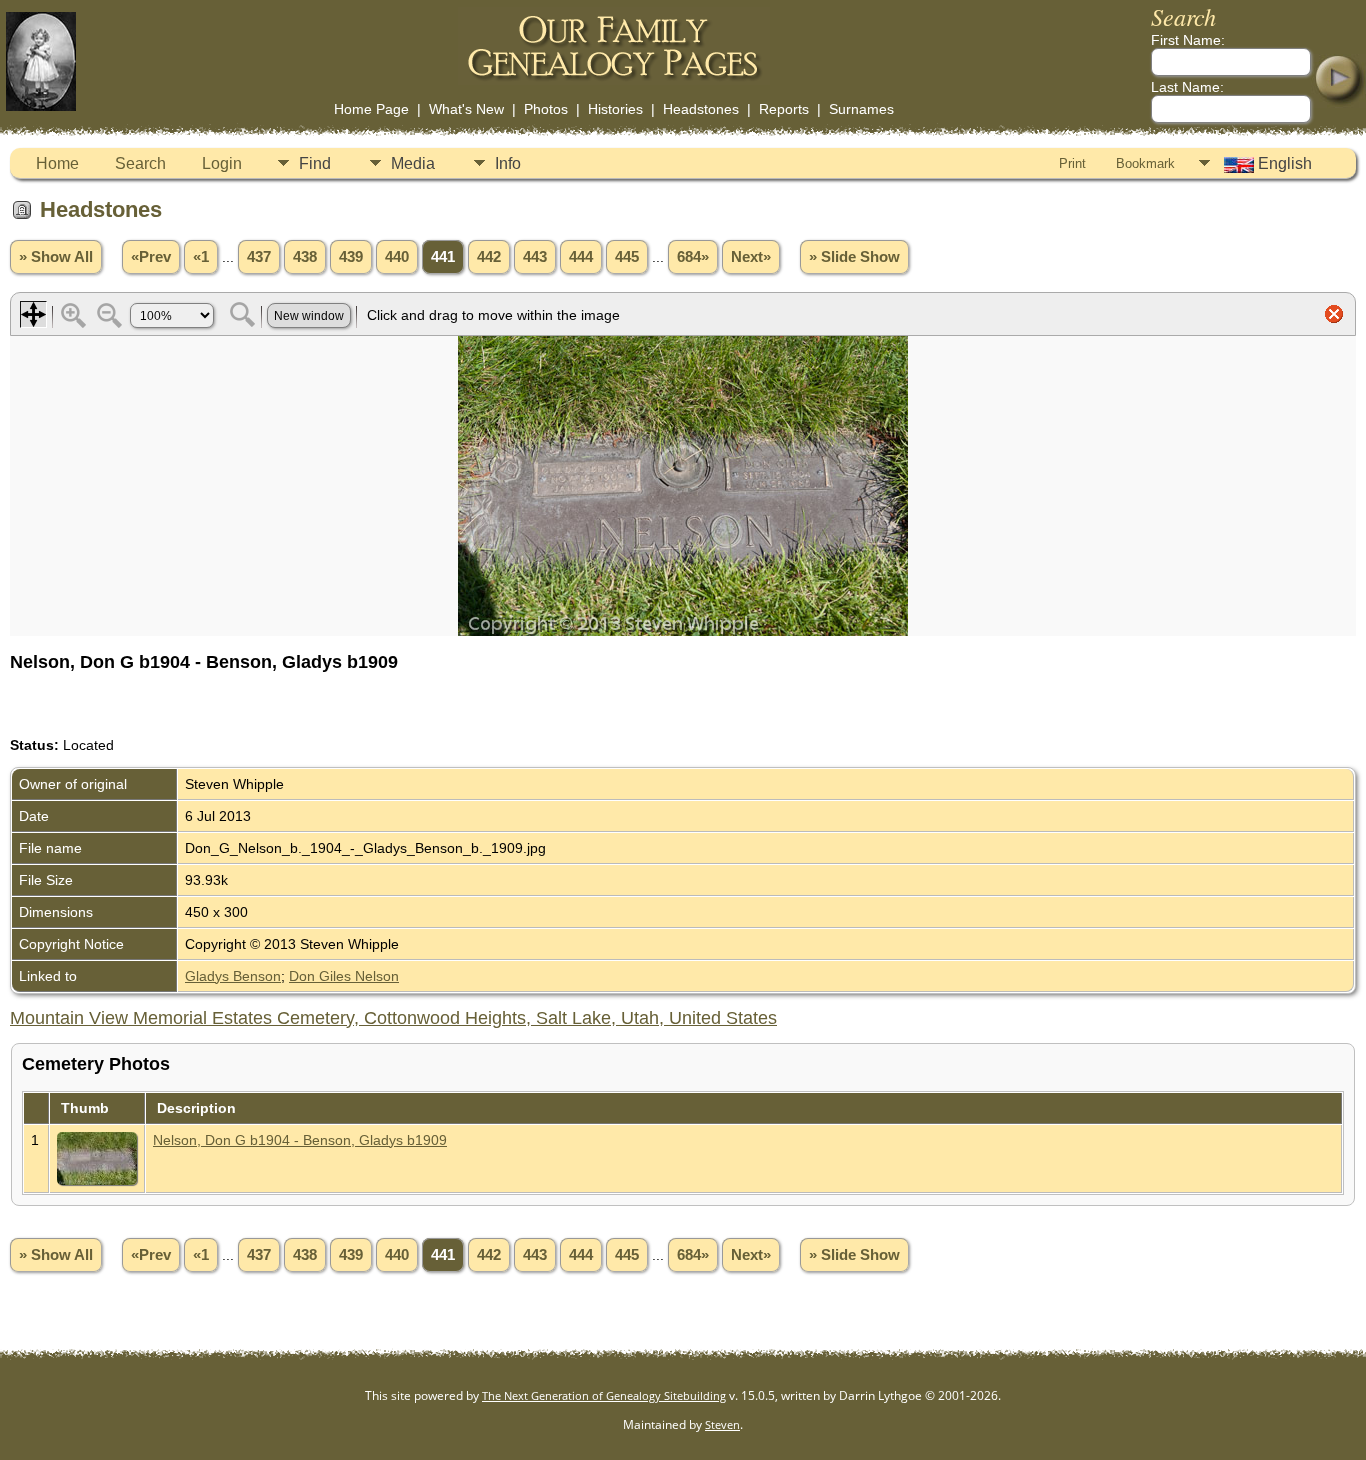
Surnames (861, 109)
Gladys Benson (233, 976)
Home (57, 163)
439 (351, 257)
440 (397, 257)
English (1283, 163)
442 (489, 257)
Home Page (371, 109)
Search (140, 163)
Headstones (701, 109)
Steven (722, 1424)
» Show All (56, 257)
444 (581, 257)
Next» (751, 257)
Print (1072, 163)
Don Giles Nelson (344, 976)
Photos (546, 109)
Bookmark (1145, 163)
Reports (784, 109)
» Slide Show (854, 257)
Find (315, 163)
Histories (615, 109)
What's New (466, 109)
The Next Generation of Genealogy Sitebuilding (604, 1395)
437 (259, 257)
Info (508, 163)
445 (627, 257)
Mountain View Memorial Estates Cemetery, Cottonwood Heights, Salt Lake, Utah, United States (393, 1018)
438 (305, 257)
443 (535, 257)
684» (693, 257)
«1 (201, 257)
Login (222, 163)
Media (413, 163)
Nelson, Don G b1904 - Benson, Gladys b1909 (300, 1140)
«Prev (151, 257)
